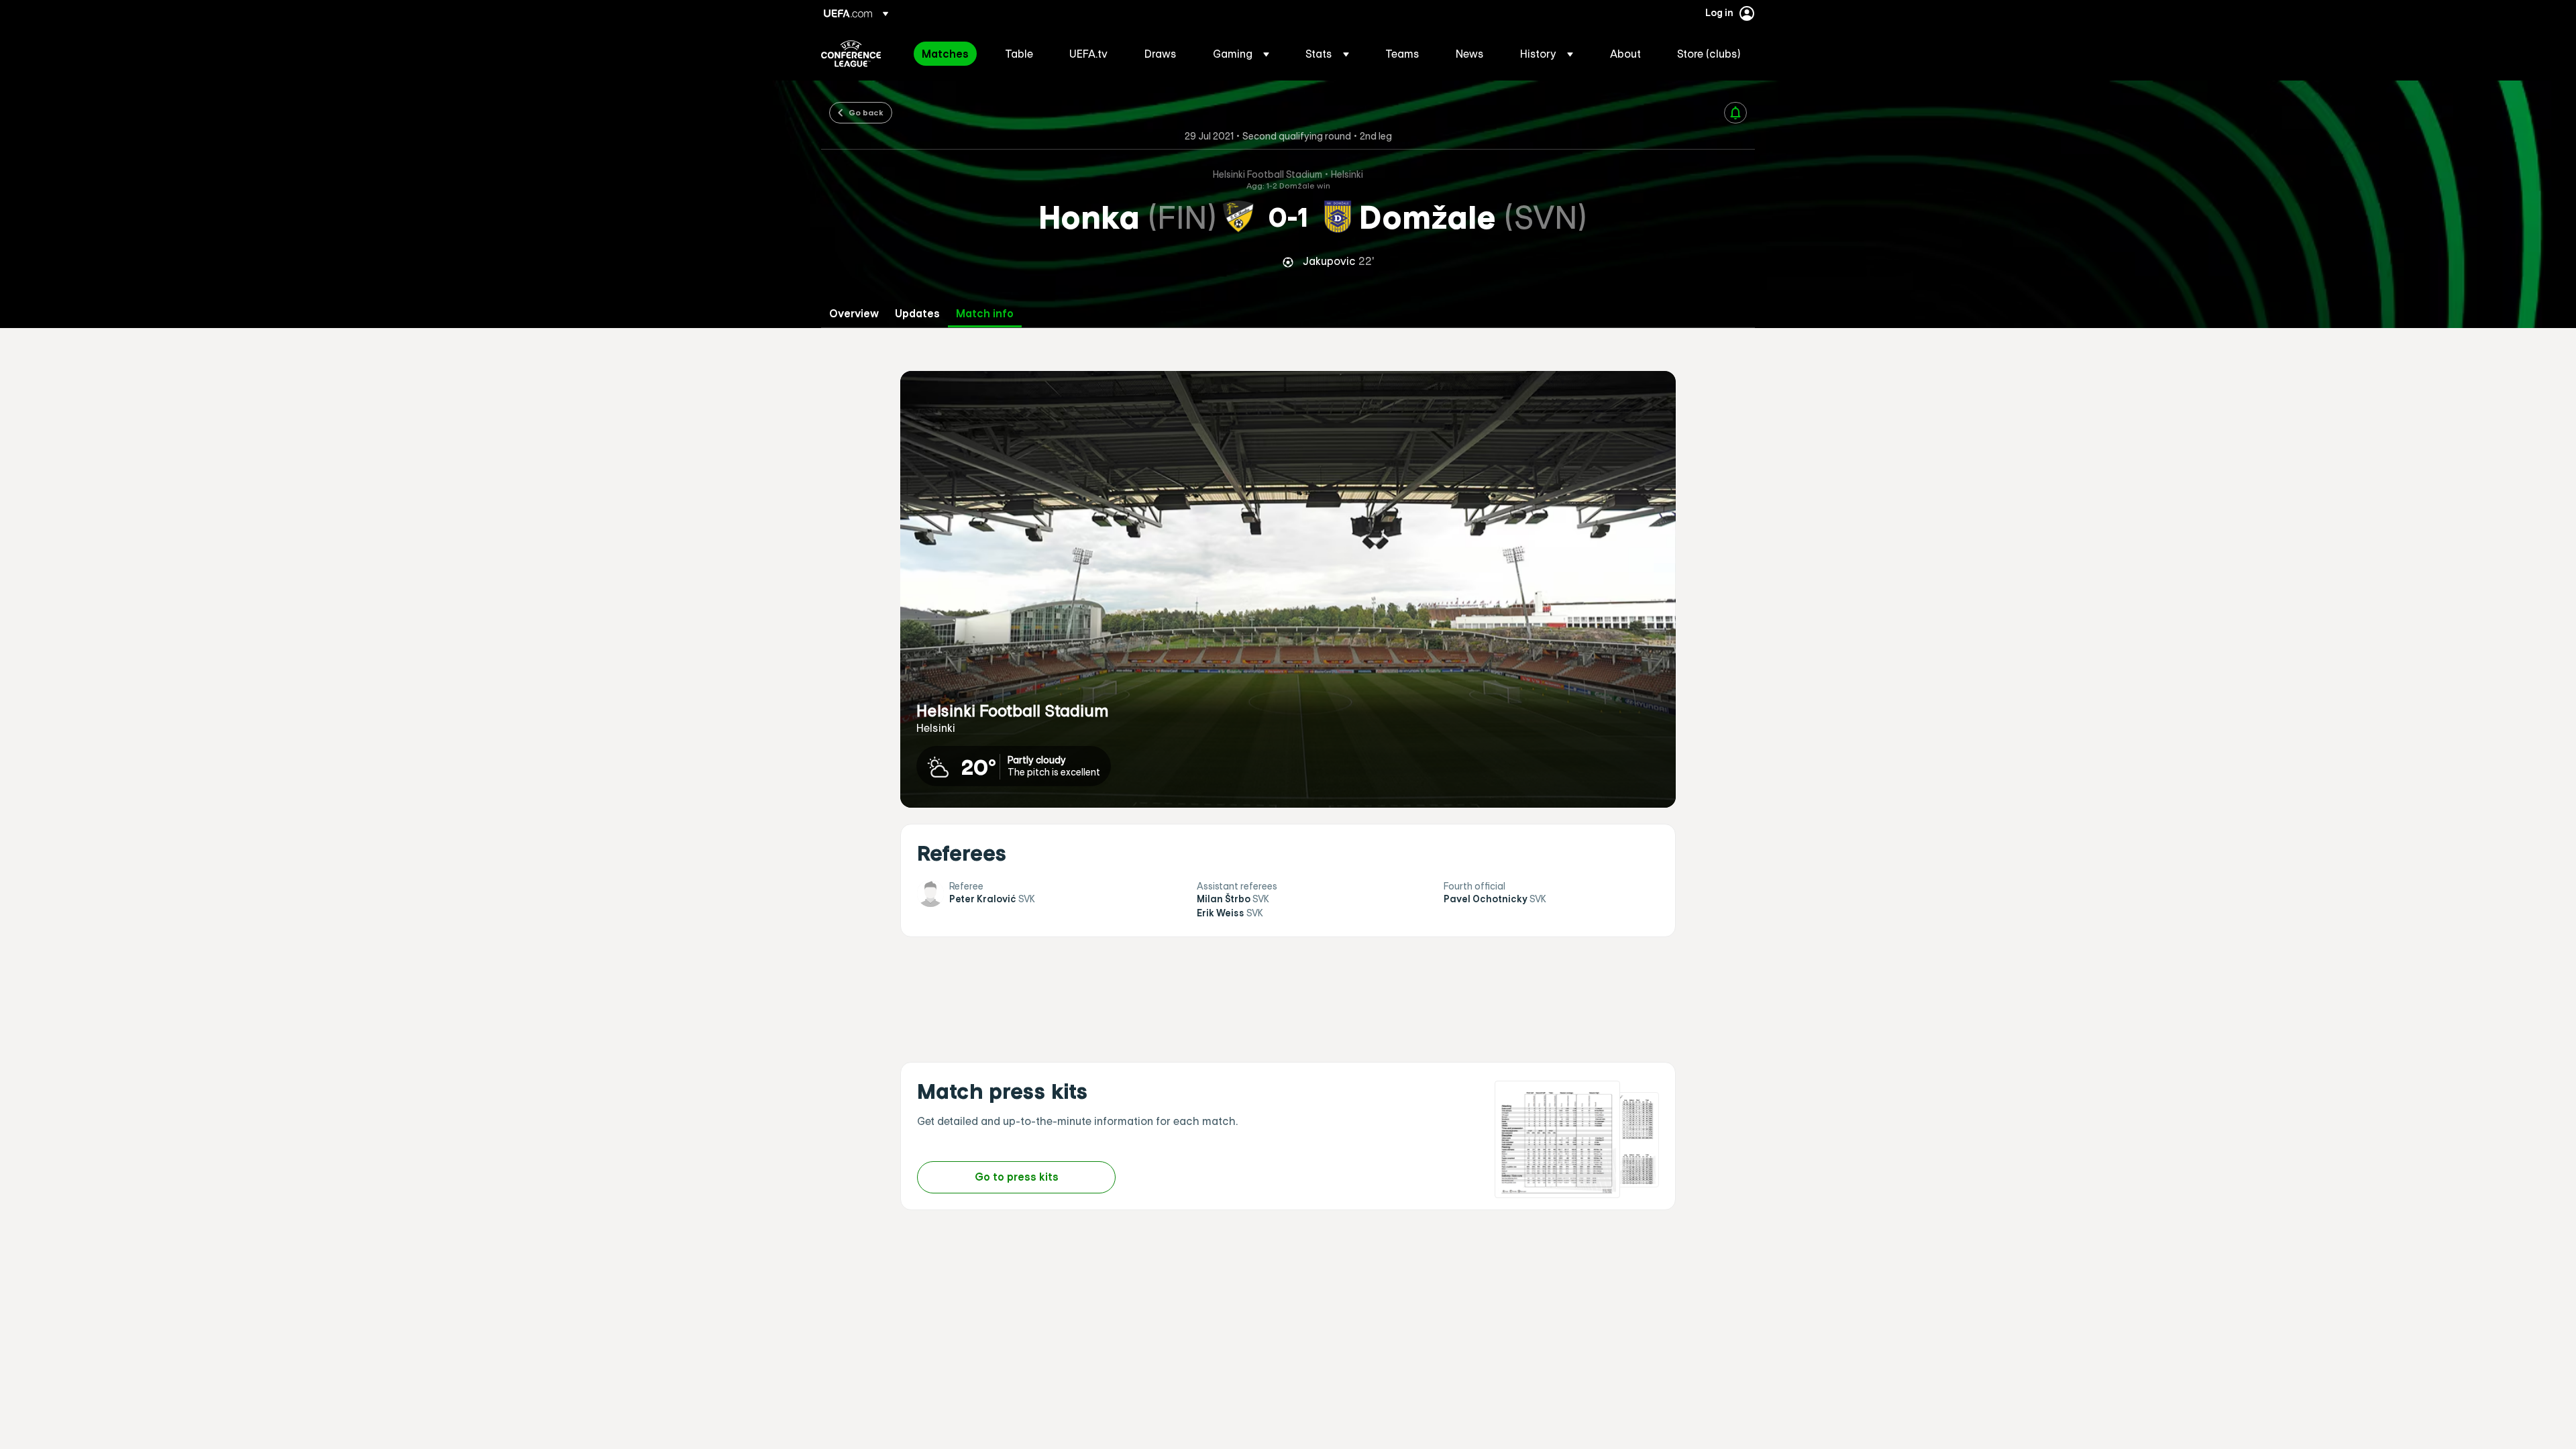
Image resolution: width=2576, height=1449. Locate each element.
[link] (945, 54)
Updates (917, 314)
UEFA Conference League (851, 54)
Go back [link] (866, 112)
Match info (985, 314)
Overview (854, 314)
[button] (1241, 54)
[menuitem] (947, 54)
